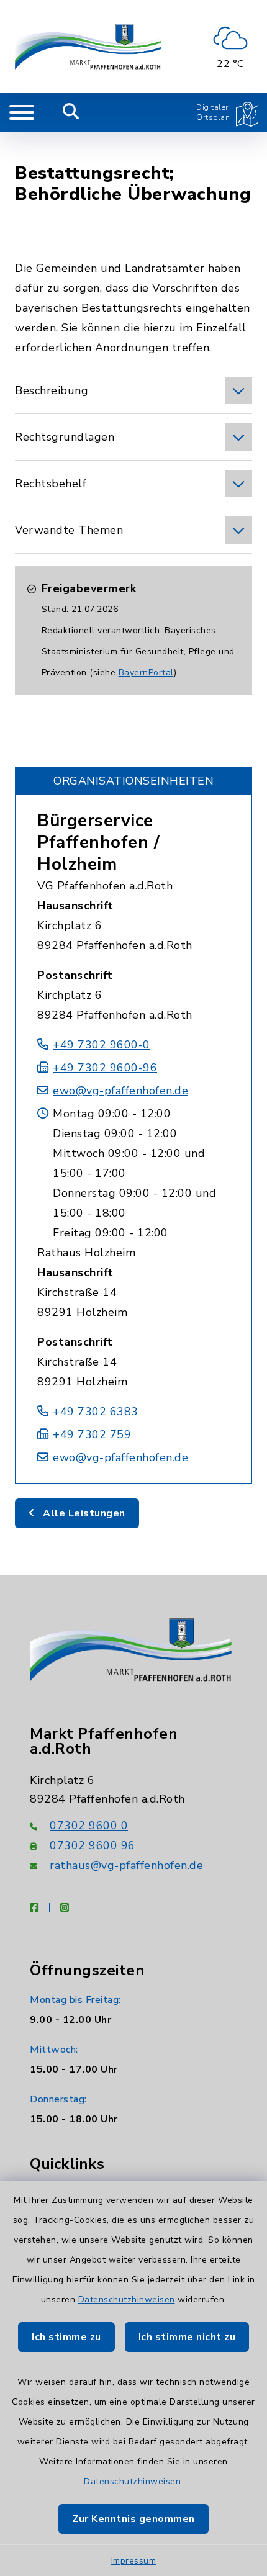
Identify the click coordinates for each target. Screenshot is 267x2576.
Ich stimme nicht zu (187, 2337)
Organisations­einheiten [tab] (133, 781)
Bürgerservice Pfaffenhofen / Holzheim (98, 842)
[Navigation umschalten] (22, 112)
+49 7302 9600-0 (102, 1045)
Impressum (134, 2561)
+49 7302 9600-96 (105, 1068)
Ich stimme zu (66, 2337)
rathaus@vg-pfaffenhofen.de (126, 1865)
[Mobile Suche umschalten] (71, 112)
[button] (133, 390)
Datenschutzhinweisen (127, 2299)
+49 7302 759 (92, 1434)
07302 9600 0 (89, 1826)
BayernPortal (146, 673)
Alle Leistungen (83, 1513)
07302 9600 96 (93, 1845)
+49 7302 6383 (96, 1412)
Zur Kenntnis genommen (133, 2519)
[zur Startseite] (88, 47)
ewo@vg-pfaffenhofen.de (120, 1091)
